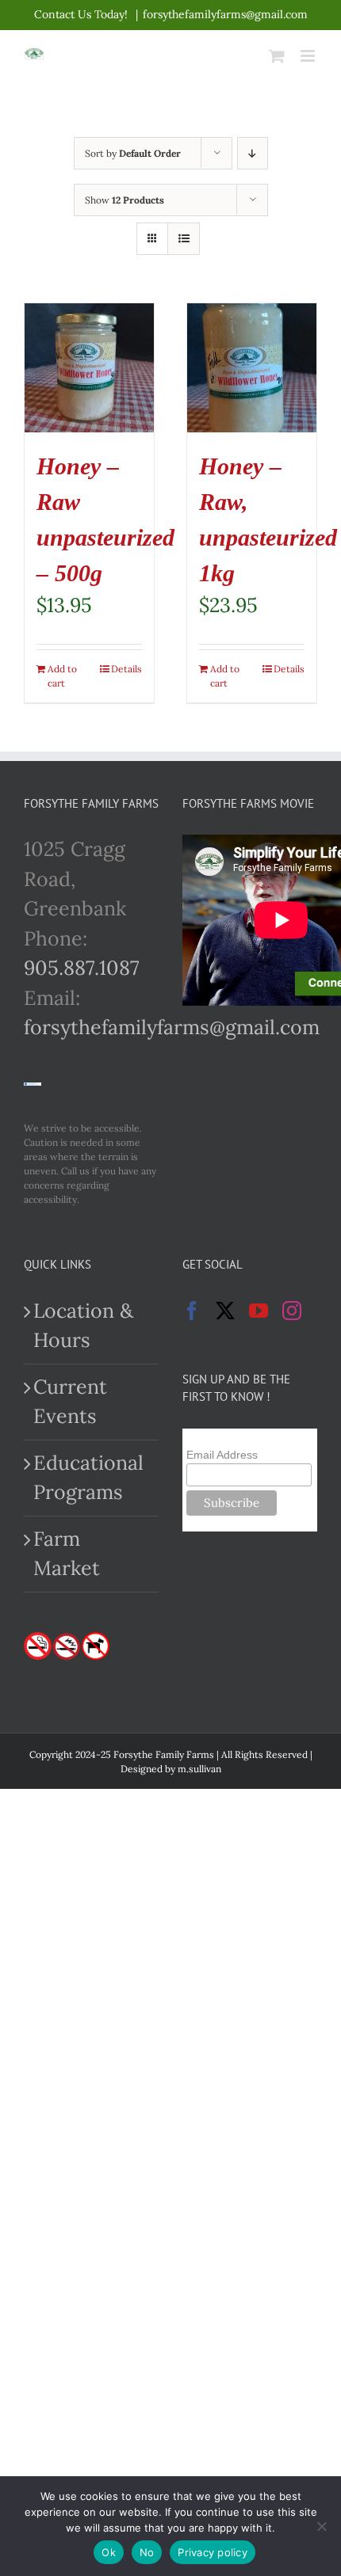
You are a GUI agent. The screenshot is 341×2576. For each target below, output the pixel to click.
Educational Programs (88, 1478)
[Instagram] (292, 1311)
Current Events (70, 1402)
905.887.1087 (82, 968)
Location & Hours (83, 1326)
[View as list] (184, 239)
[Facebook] (192, 1311)
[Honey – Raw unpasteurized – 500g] (89, 368)
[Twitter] (225, 1311)
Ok (109, 2552)
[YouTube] (259, 1311)
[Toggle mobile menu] (309, 56)
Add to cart (62, 676)
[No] (321, 2526)
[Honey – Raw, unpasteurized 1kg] (252, 368)
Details (126, 669)
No (147, 2552)
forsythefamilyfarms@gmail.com (225, 14)
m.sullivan (199, 1769)
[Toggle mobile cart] (277, 56)
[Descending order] (253, 153)
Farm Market (67, 1554)
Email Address (222, 1455)
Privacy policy (213, 2552)
